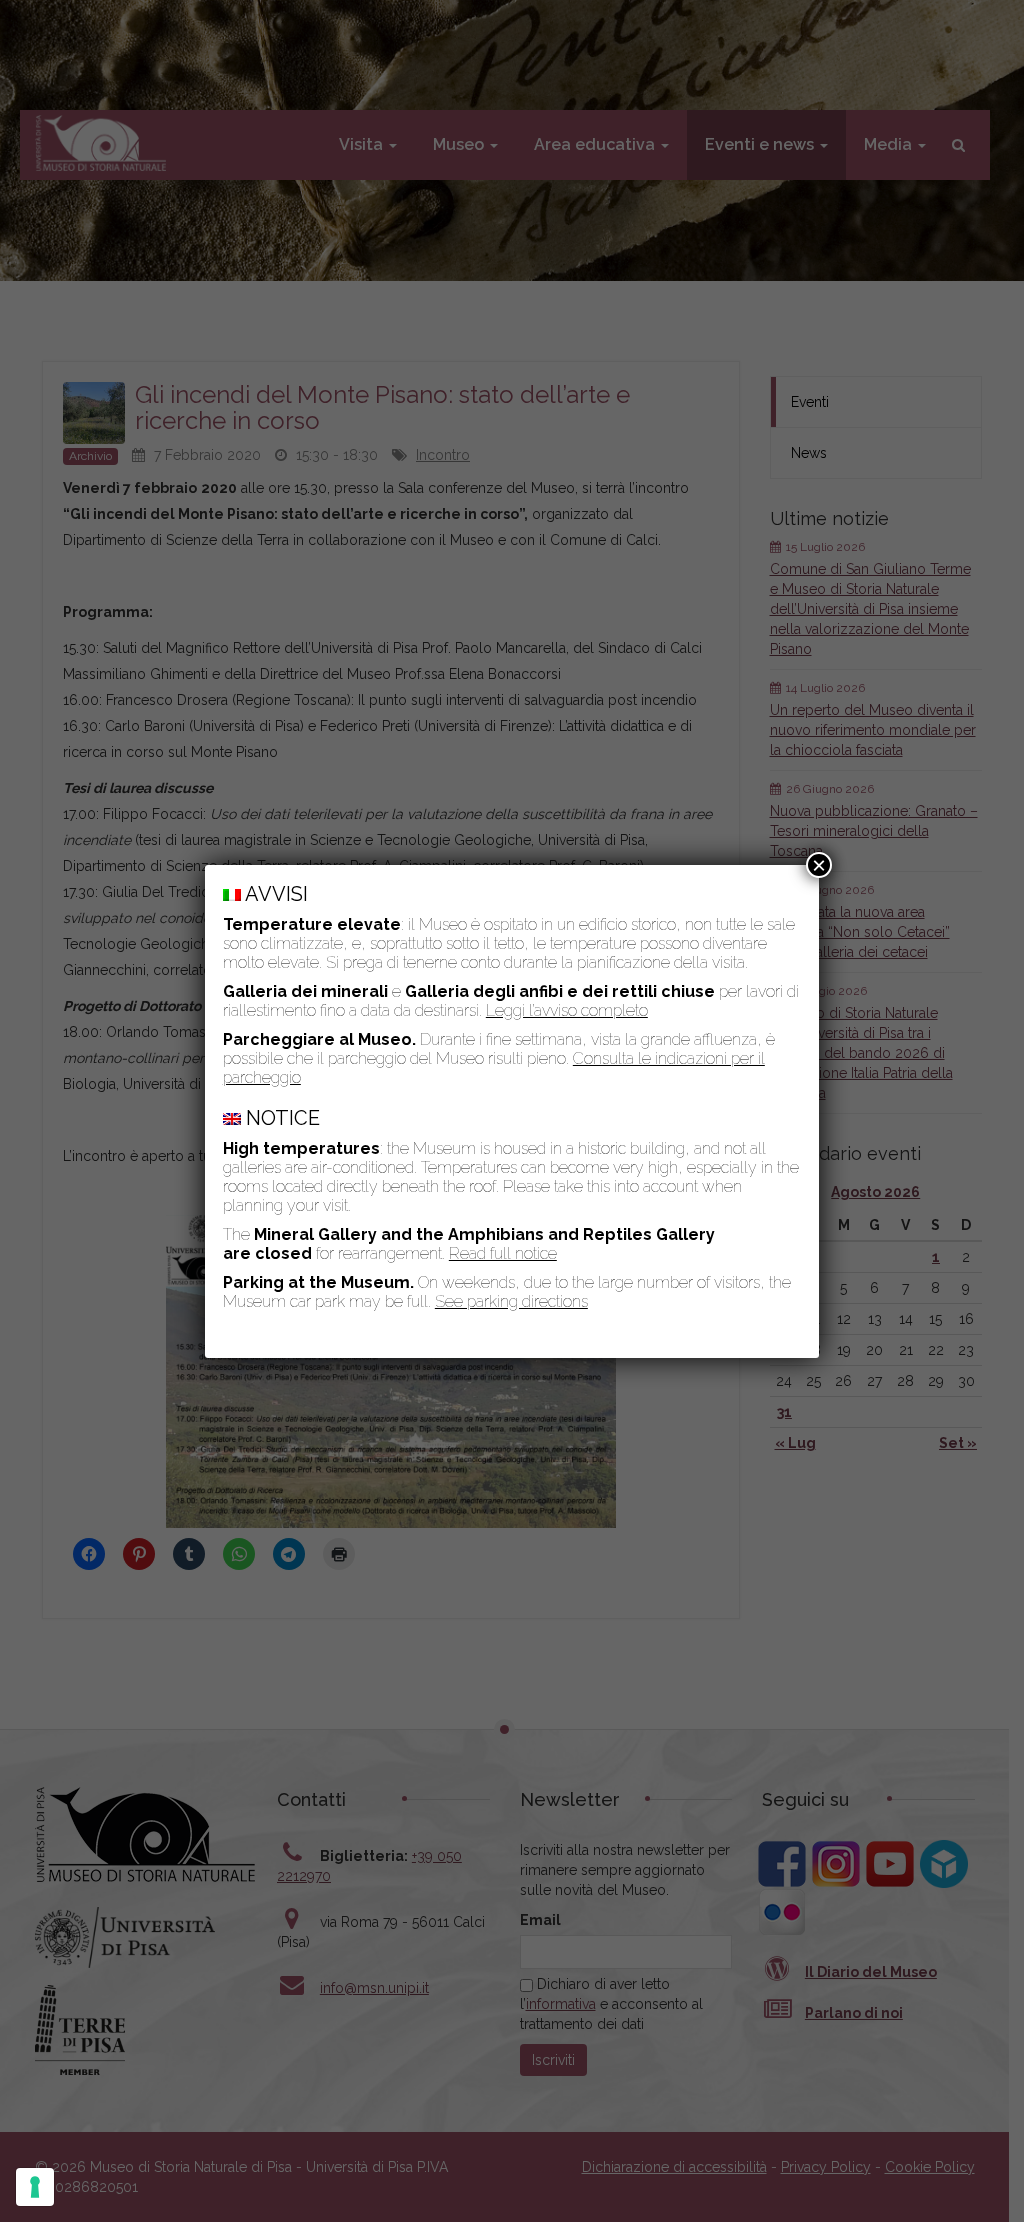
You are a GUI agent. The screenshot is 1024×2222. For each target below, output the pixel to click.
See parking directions (511, 1301)
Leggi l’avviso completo (567, 1010)
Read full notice (503, 1253)
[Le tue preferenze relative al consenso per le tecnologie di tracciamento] (35, 2187)
